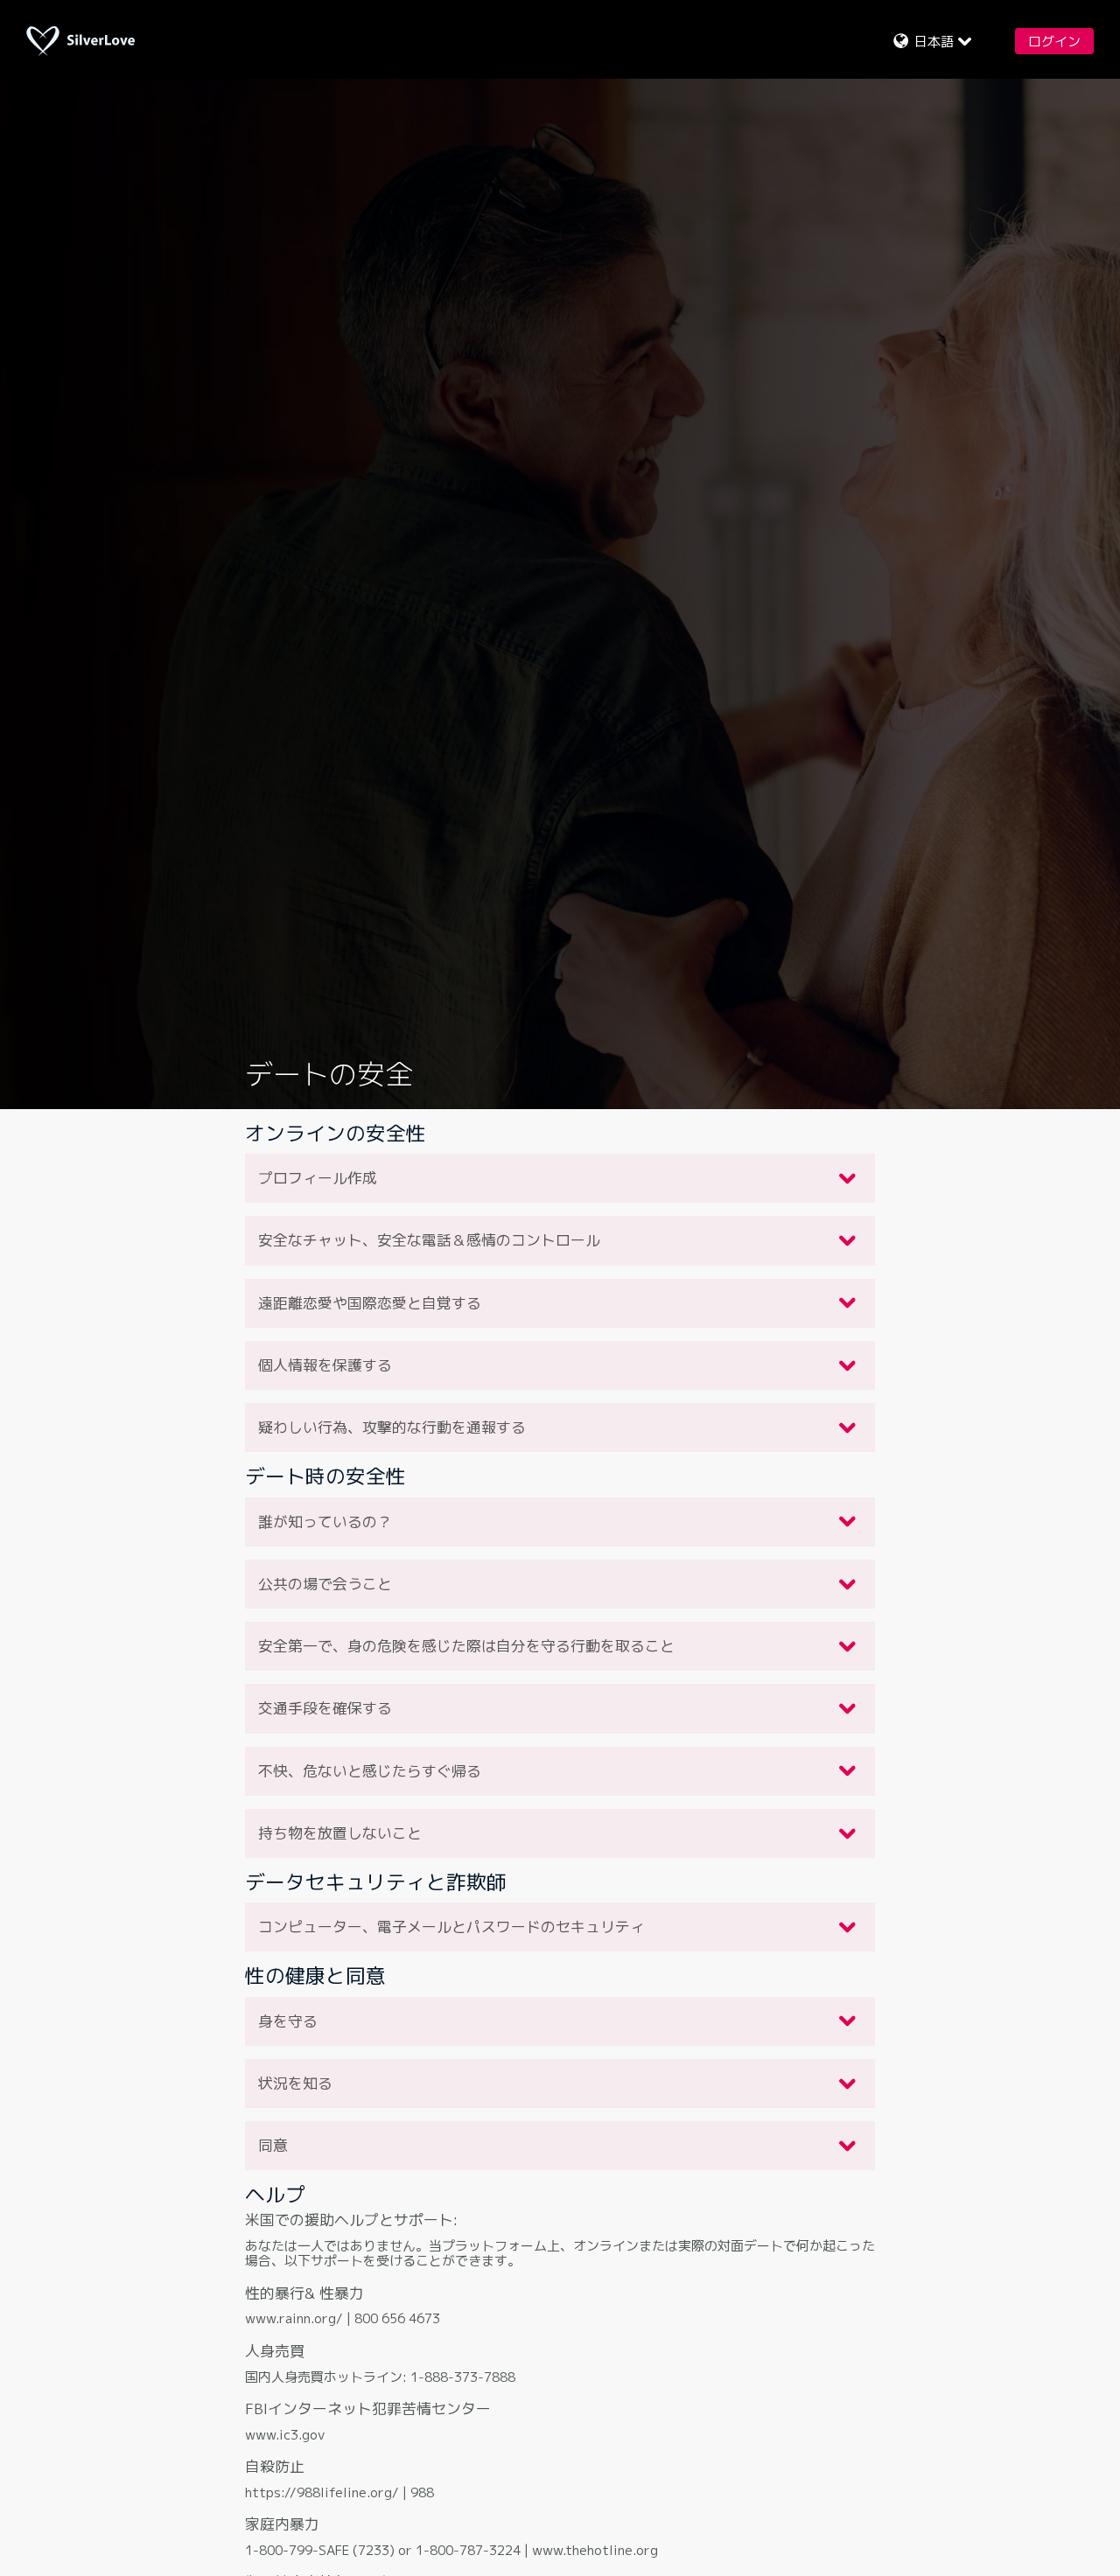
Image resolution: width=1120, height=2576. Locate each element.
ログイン (1054, 42)
